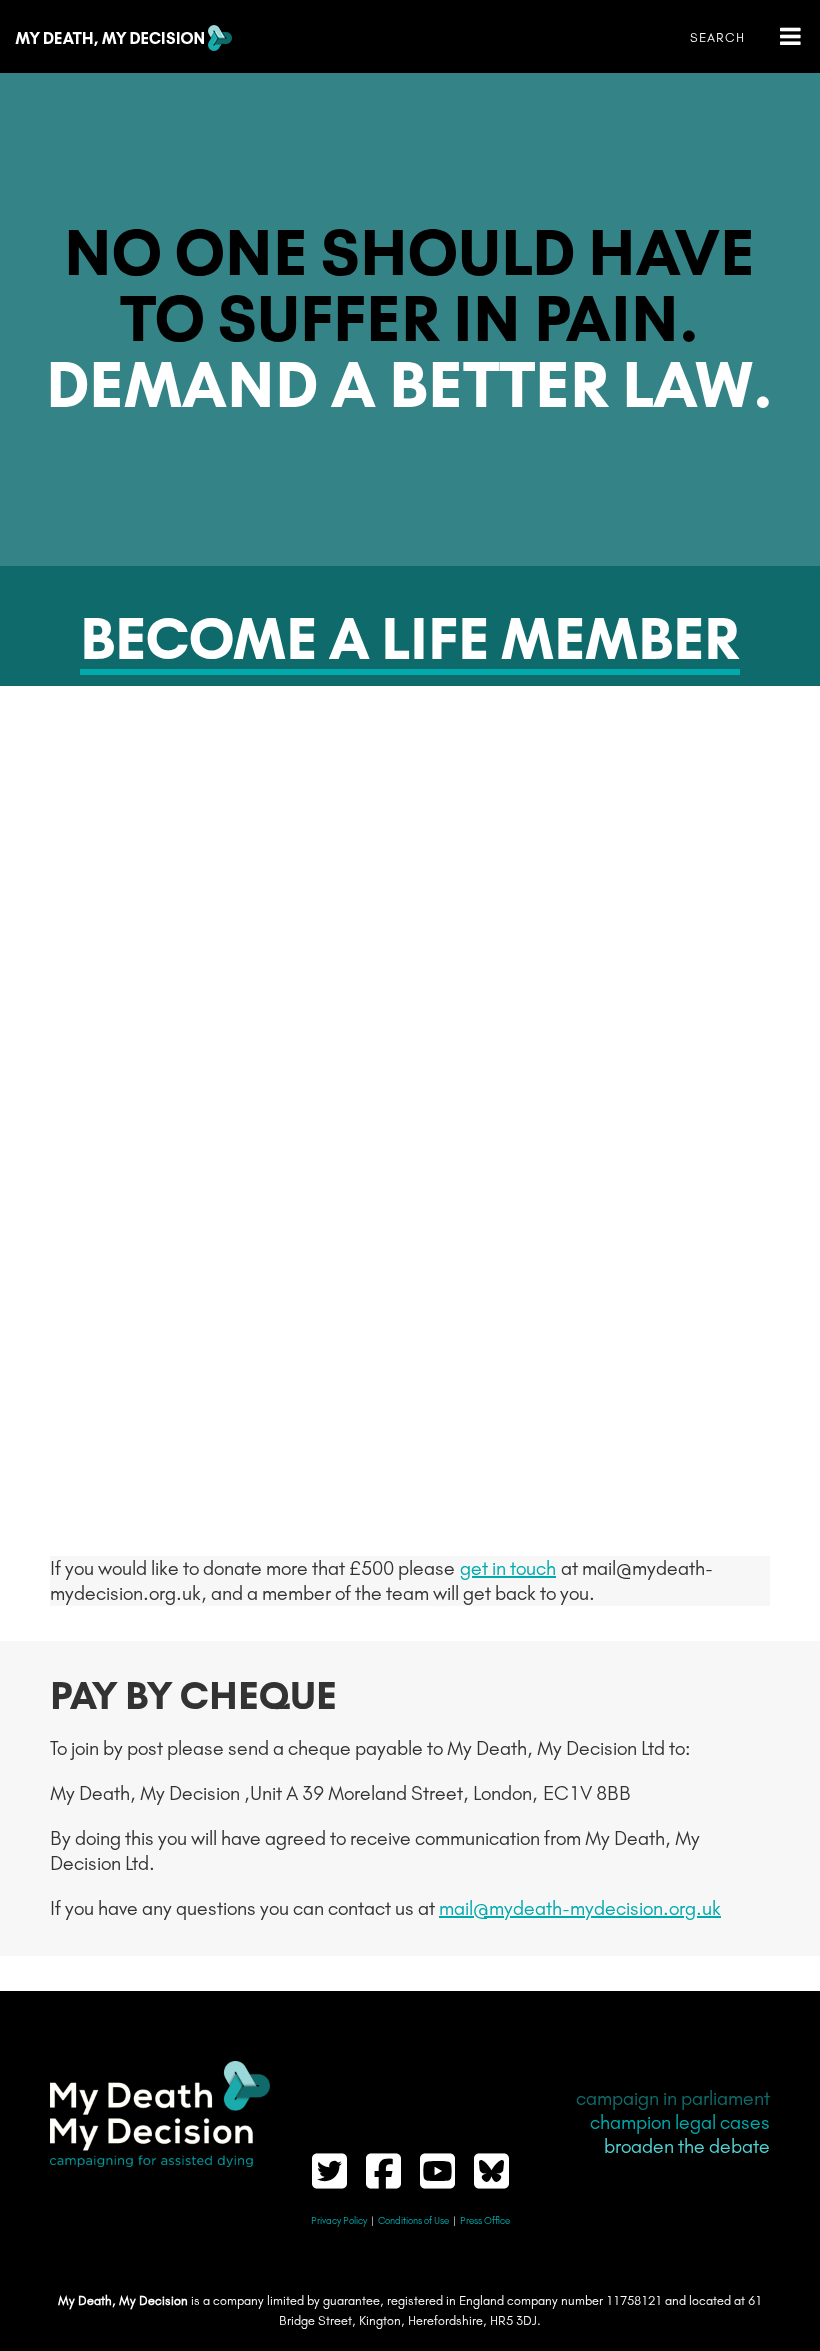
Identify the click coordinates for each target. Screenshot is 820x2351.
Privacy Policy (339, 2221)
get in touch (508, 1568)
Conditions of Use (413, 2221)
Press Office (485, 2221)
